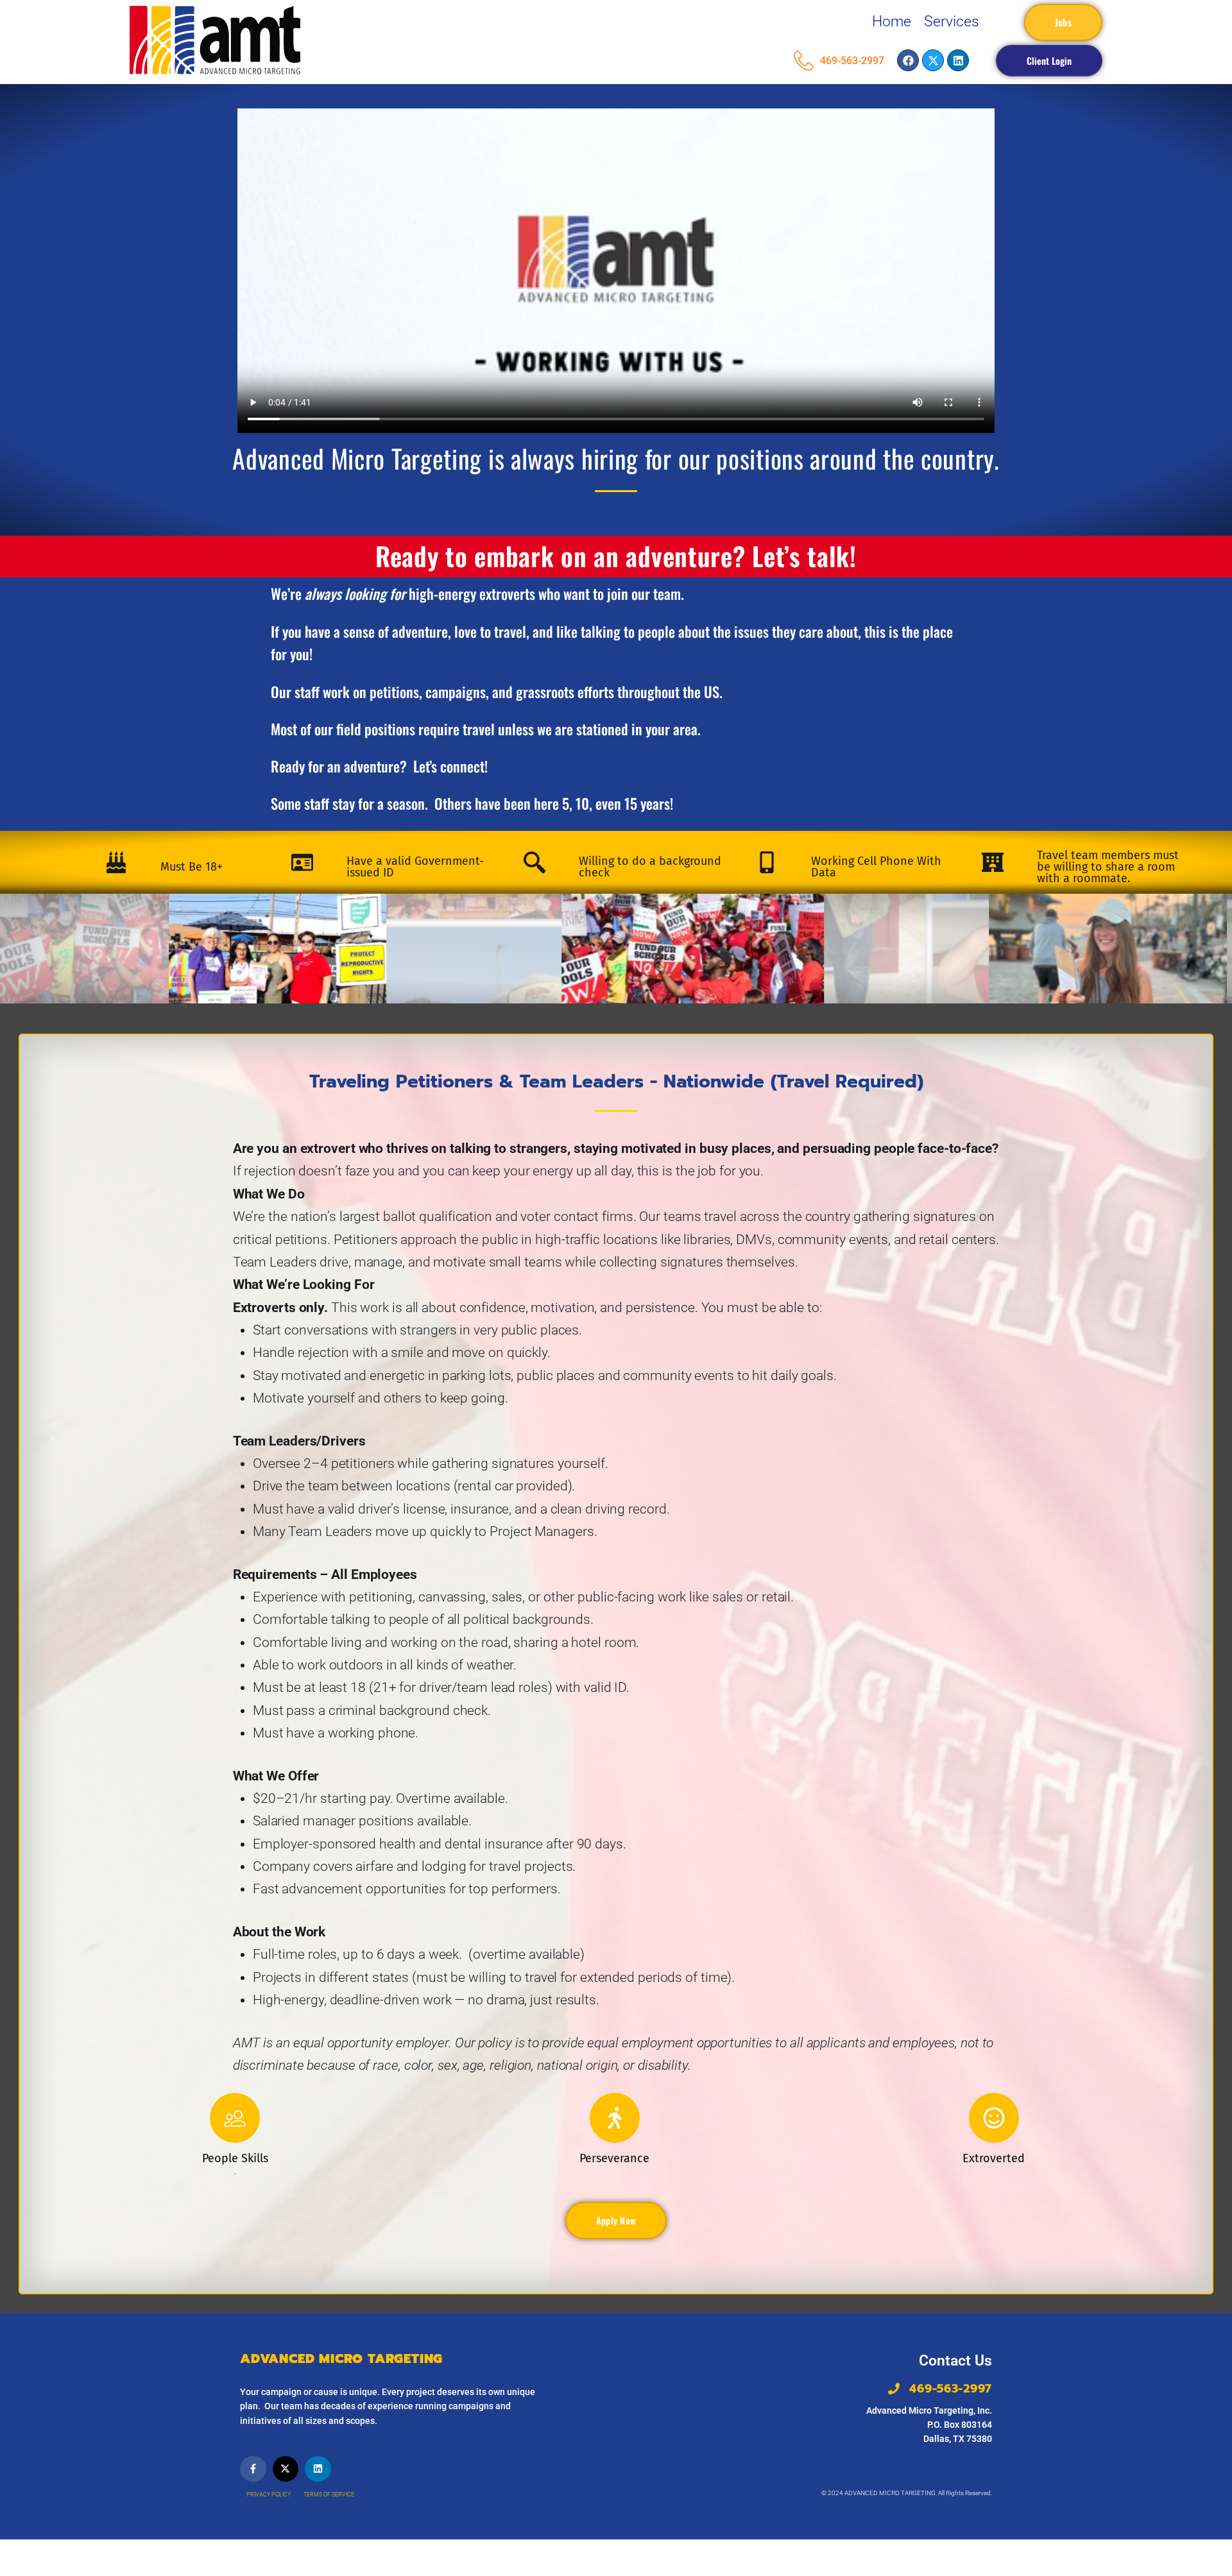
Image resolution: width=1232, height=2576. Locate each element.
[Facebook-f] (253, 2469)
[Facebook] (908, 60)
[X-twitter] (933, 60)
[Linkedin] (958, 60)
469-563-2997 (852, 61)
